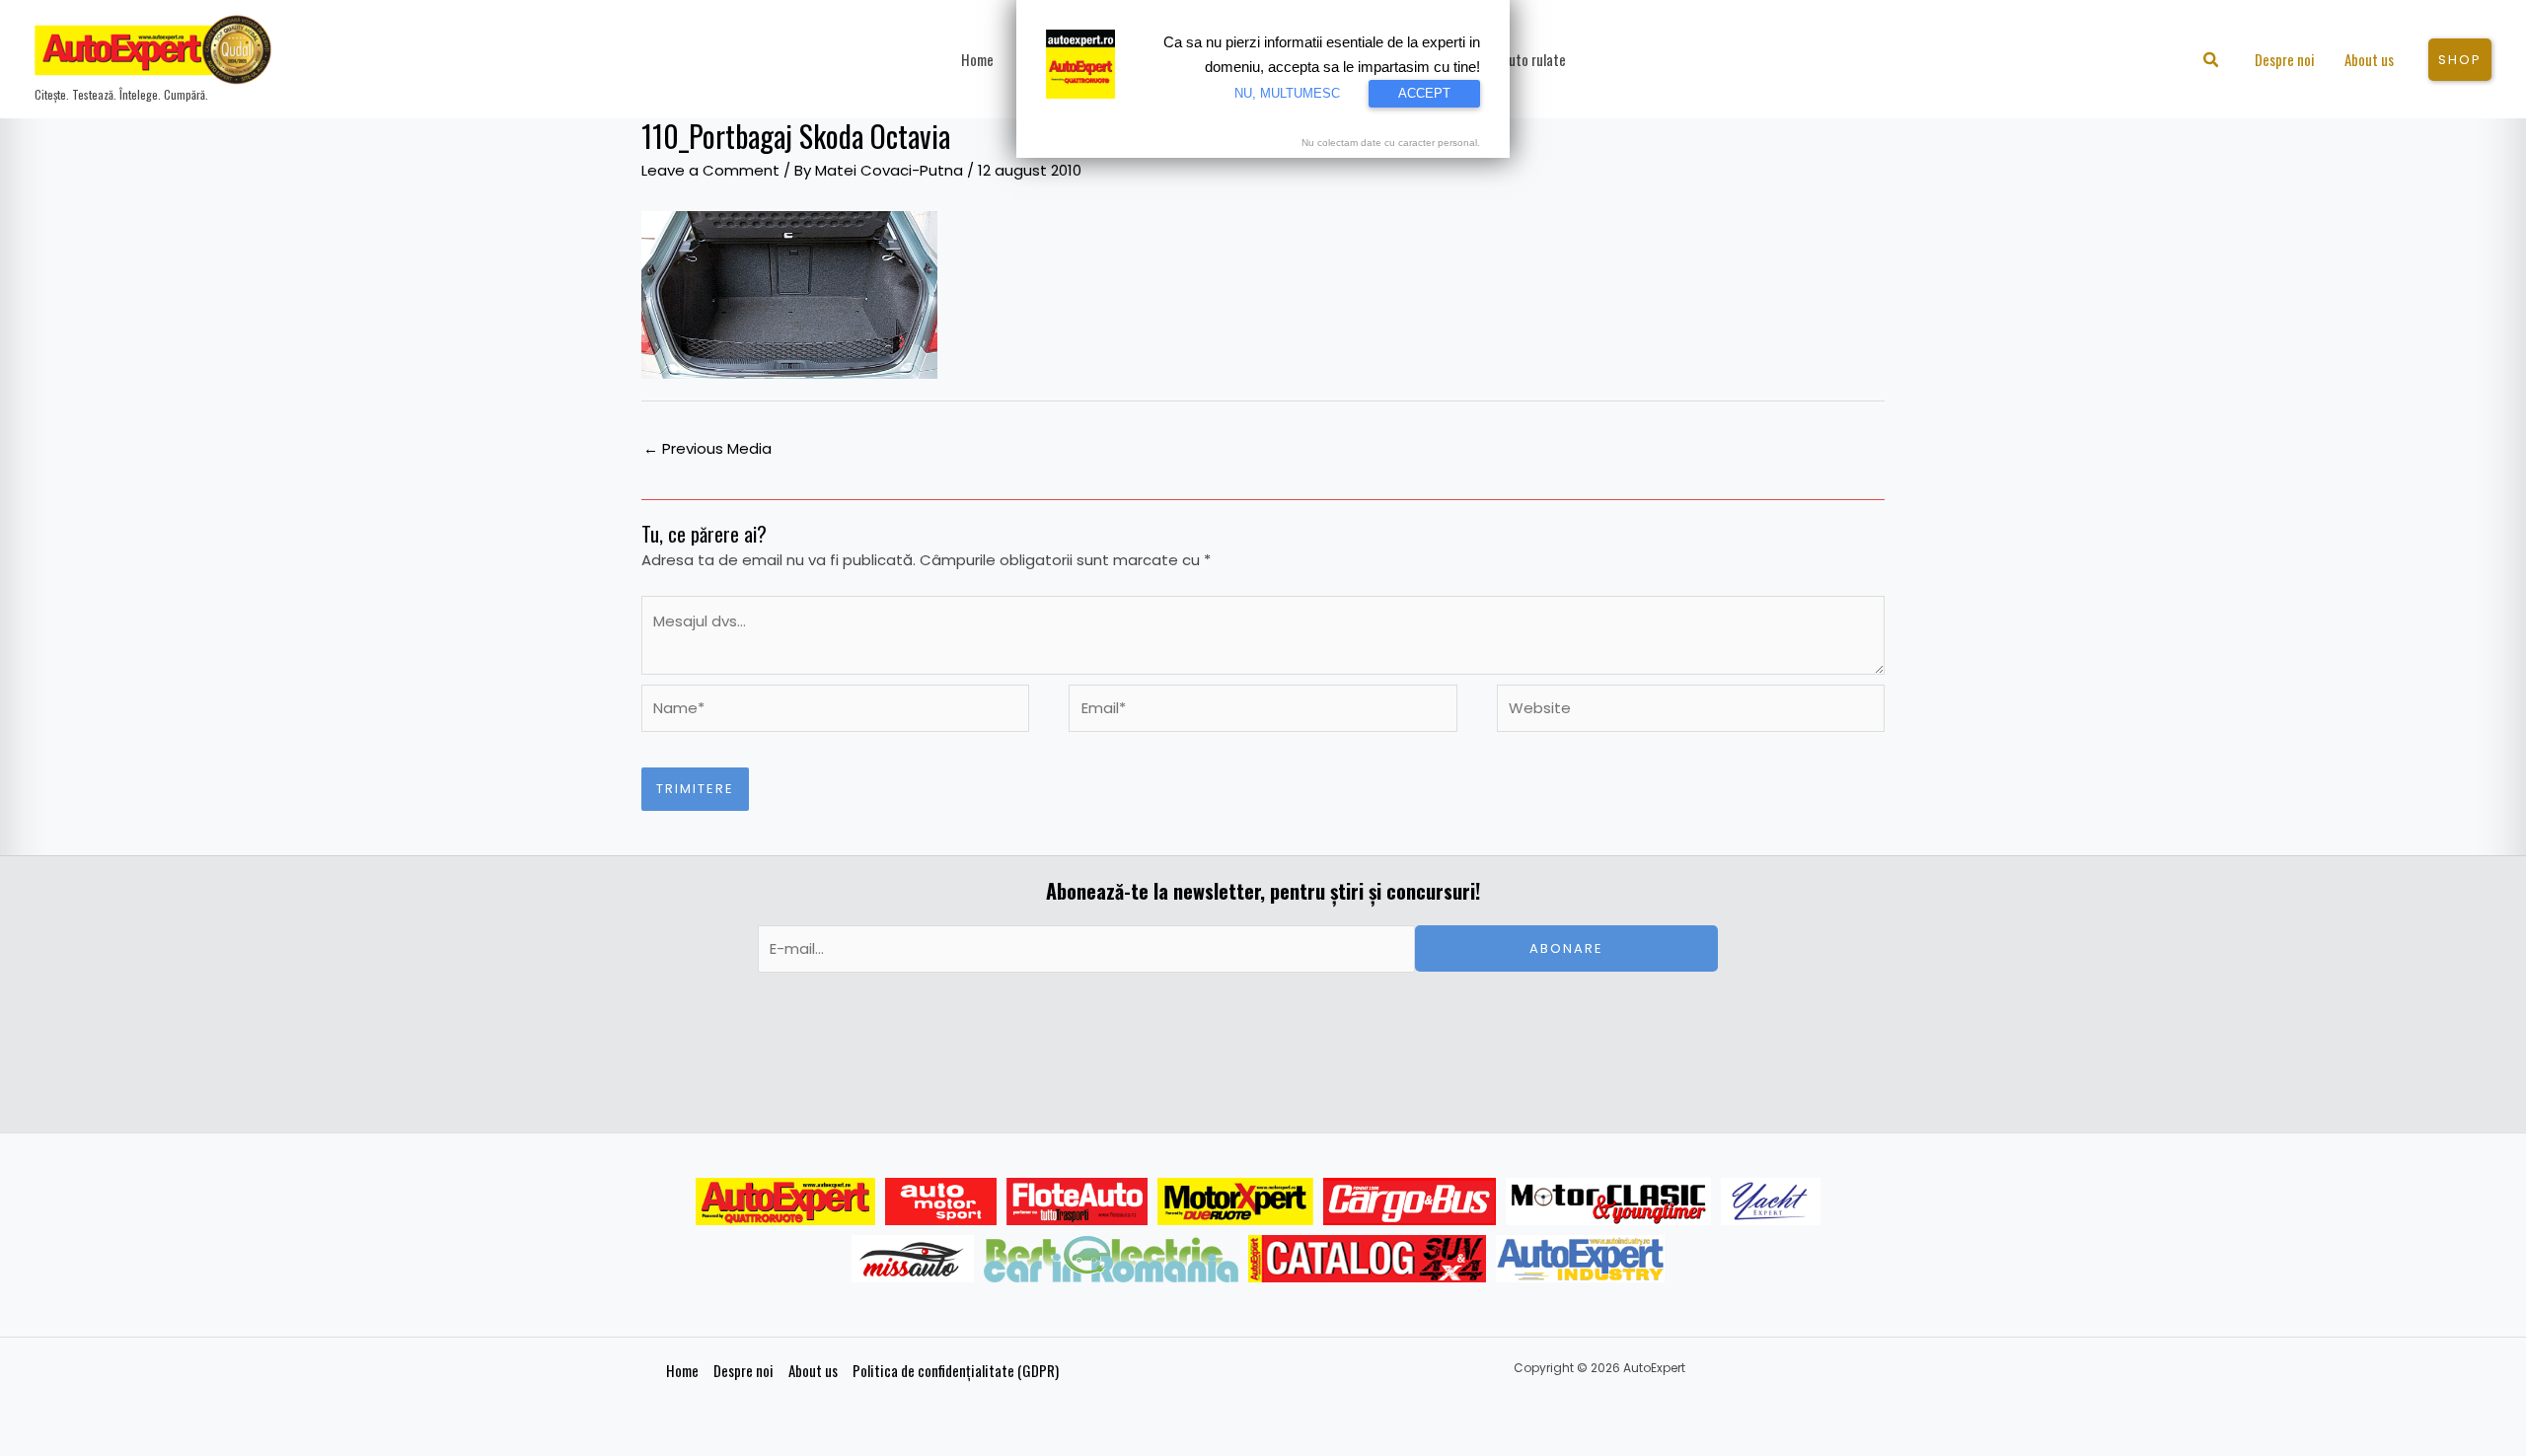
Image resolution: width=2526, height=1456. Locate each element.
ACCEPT (1424, 93)
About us (813, 1370)
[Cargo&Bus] (1410, 1201)
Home (682, 1370)
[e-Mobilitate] (1111, 1259)
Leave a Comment (710, 170)
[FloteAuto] (1077, 1201)
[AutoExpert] (785, 1201)
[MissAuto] (913, 1259)
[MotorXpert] (1235, 1201)
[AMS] (941, 1201)
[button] (2212, 62)
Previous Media (707, 448)
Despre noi (743, 1370)
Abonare (1566, 948)
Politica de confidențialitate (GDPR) (956, 1370)
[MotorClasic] (1608, 1201)
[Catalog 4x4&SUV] (1367, 1259)
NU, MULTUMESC (1287, 93)
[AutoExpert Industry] (1580, 1259)
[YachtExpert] (1771, 1201)
